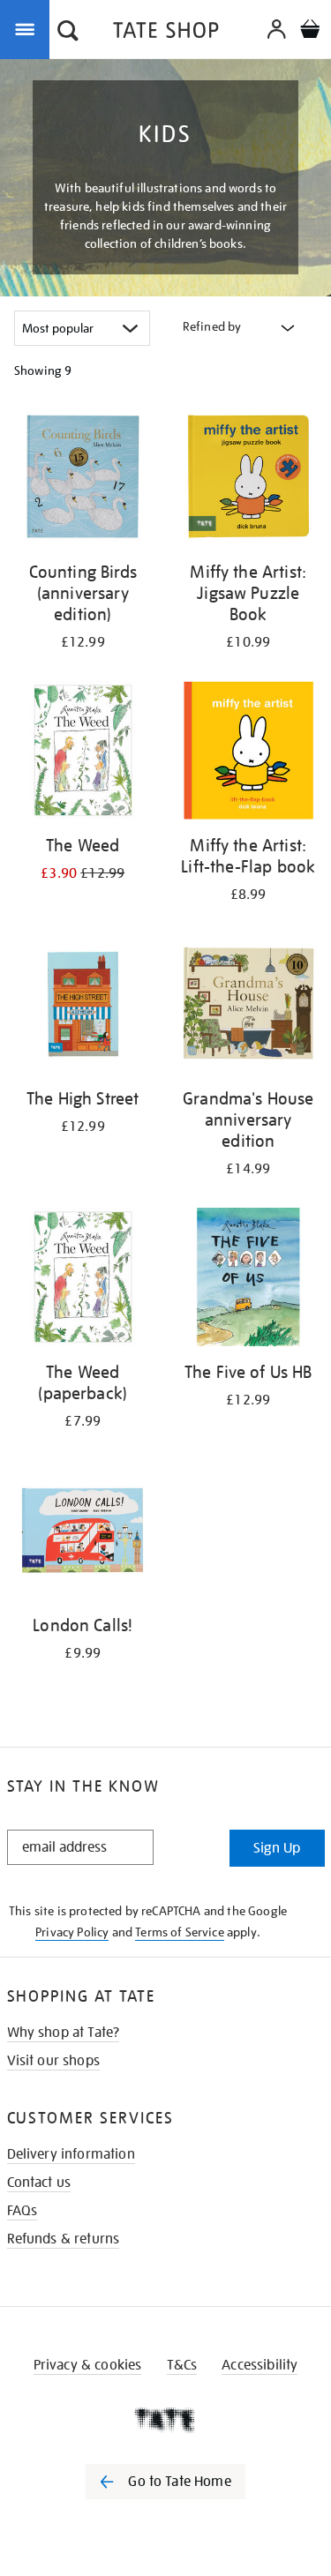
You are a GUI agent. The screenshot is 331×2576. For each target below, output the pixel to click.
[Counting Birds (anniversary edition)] (83, 479)
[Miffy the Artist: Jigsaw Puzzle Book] (249, 479)
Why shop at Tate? (64, 2033)
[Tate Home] (165, 2420)
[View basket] (310, 31)
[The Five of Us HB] (249, 1281)
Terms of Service (180, 1932)
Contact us (39, 2183)
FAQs (23, 2211)
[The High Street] (83, 1006)
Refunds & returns (64, 2239)
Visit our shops (53, 2061)
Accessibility (260, 2365)
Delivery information (71, 2154)
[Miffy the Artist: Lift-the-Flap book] (249, 754)
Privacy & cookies (88, 2365)
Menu (28, 28)
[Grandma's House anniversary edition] (249, 1006)
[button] (68, 33)
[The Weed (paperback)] (83, 1281)
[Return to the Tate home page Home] (166, 33)
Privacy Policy (72, 1932)
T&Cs (182, 2365)
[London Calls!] (83, 1533)
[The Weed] (83, 754)
